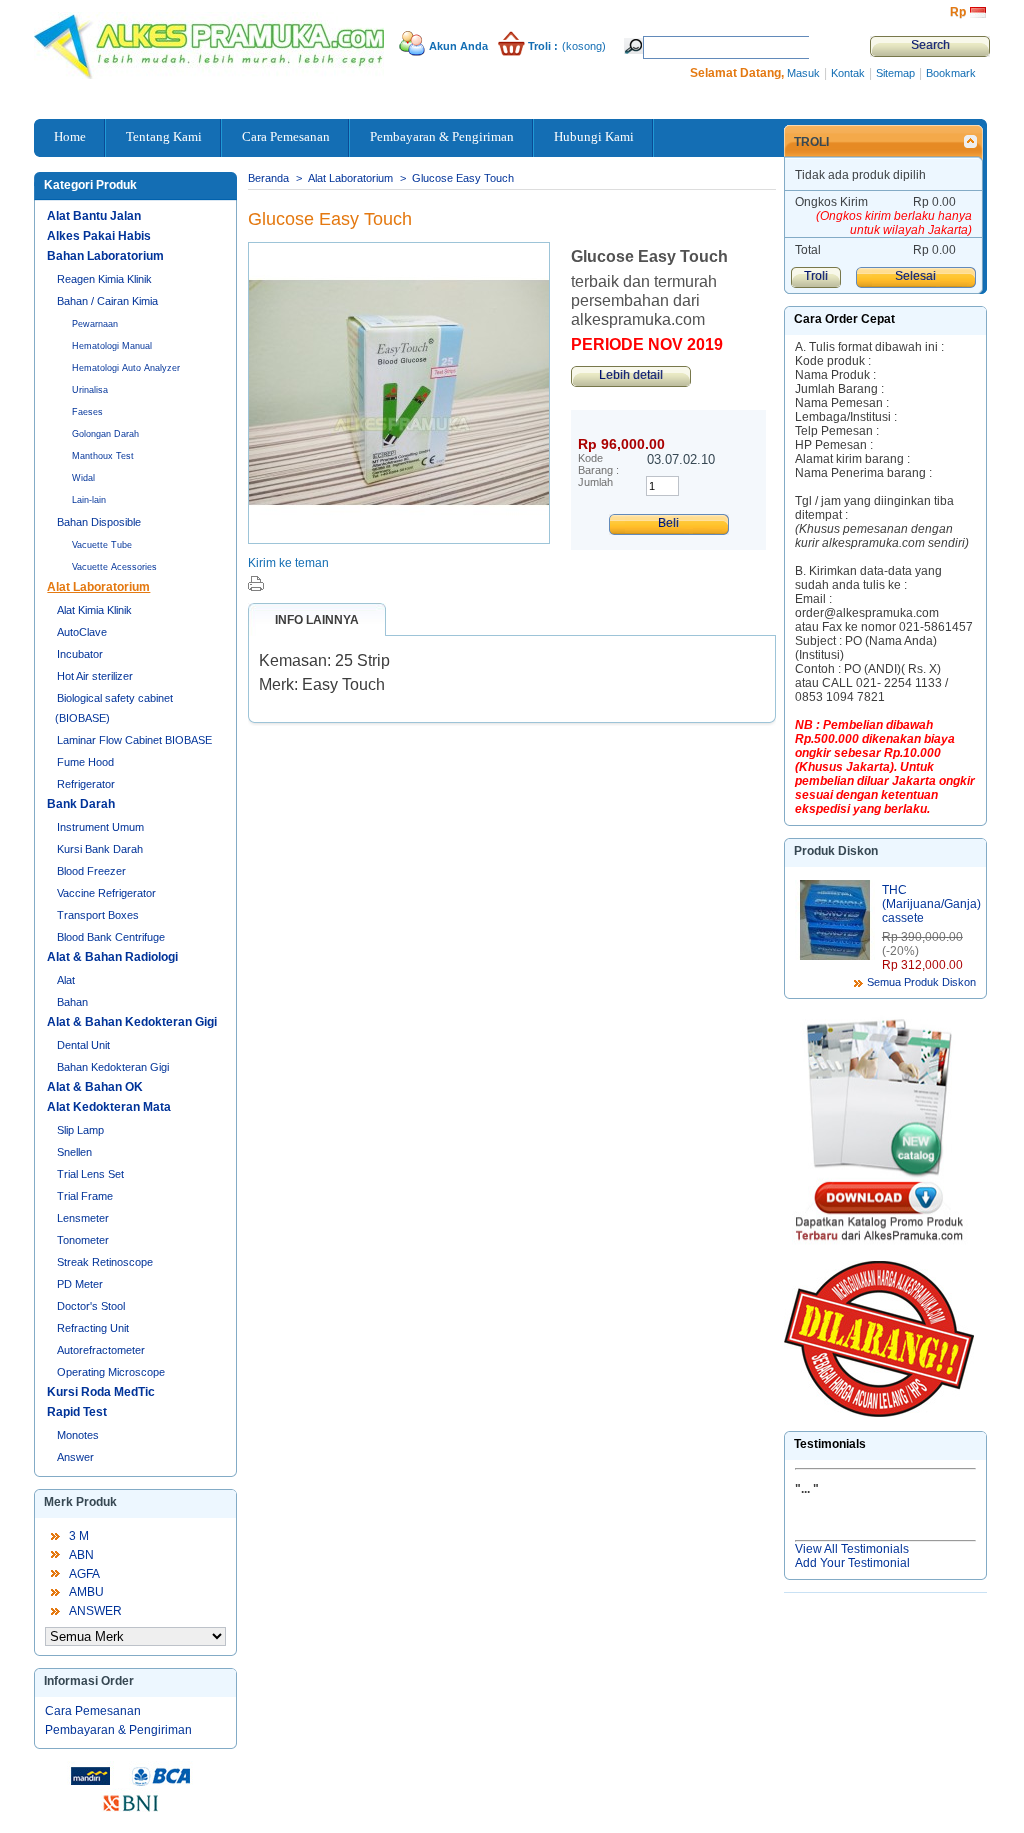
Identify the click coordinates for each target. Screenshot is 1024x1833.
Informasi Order (89, 1681)
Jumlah (595, 482)
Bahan (72, 1002)
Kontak (848, 73)
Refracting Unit (93, 1328)
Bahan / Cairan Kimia (107, 301)
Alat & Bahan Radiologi (112, 957)
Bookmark (951, 73)
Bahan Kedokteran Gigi (113, 1067)
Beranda (268, 178)
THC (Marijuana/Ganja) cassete (931, 904)
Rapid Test (77, 1412)
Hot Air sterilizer (95, 676)
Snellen (74, 1152)
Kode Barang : (598, 464)
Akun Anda (458, 46)
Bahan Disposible (99, 522)
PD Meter (80, 1284)
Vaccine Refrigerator (106, 893)
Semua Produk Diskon (921, 982)
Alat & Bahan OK (95, 1087)
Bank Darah (81, 804)
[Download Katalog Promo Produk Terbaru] (879, 1136)
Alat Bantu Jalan (94, 216)
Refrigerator (86, 784)
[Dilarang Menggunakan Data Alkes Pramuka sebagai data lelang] (879, 1339)
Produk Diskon (836, 851)
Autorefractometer (101, 1350)
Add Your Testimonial (852, 1563)
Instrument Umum (100, 827)
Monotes (78, 1435)
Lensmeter (83, 1218)
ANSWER (95, 1611)
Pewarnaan (95, 324)
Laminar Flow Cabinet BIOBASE (134, 740)
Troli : (543, 46)
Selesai (915, 276)
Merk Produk (80, 1502)
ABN (81, 1555)
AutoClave (82, 632)
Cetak (256, 583)
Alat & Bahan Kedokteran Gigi (132, 1022)
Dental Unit (83, 1045)
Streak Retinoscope (105, 1262)
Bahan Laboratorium (105, 256)
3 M (79, 1536)
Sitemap (895, 73)
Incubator (80, 654)
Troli (811, 142)
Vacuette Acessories (114, 567)
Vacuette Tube (102, 545)
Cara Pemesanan (93, 1711)
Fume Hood (85, 762)
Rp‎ (958, 12)
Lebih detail (631, 375)
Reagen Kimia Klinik (104, 279)
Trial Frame (85, 1196)
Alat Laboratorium (98, 587)
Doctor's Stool (91, 1306)
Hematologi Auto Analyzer (126, 368)
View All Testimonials (852, 1549)
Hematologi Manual (112, 346)
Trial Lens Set (90, 1174)
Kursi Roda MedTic (101, 1392)
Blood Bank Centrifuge (111, 937)
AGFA (84, 1574)
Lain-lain (89, 500)
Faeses (87, 412)
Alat (66, 980)
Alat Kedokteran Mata (109, 1107)
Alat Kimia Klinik (94, 610)
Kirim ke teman (288, 563)
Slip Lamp (80, 1130)
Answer (75, 1457)
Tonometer (83, 1240)
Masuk (803, 73)
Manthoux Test (103, 456)
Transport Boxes (98, 915)
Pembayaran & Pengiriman (118, 1730)
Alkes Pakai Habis (99, 236)
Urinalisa (90, 390)
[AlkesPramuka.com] (111, 39)
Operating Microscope (111, 1372)
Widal (83, 478)
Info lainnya (317, 620)
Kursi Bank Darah (100, 849)
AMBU (86, 1592)
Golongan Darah (105, 434)
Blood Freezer (91, 871)
